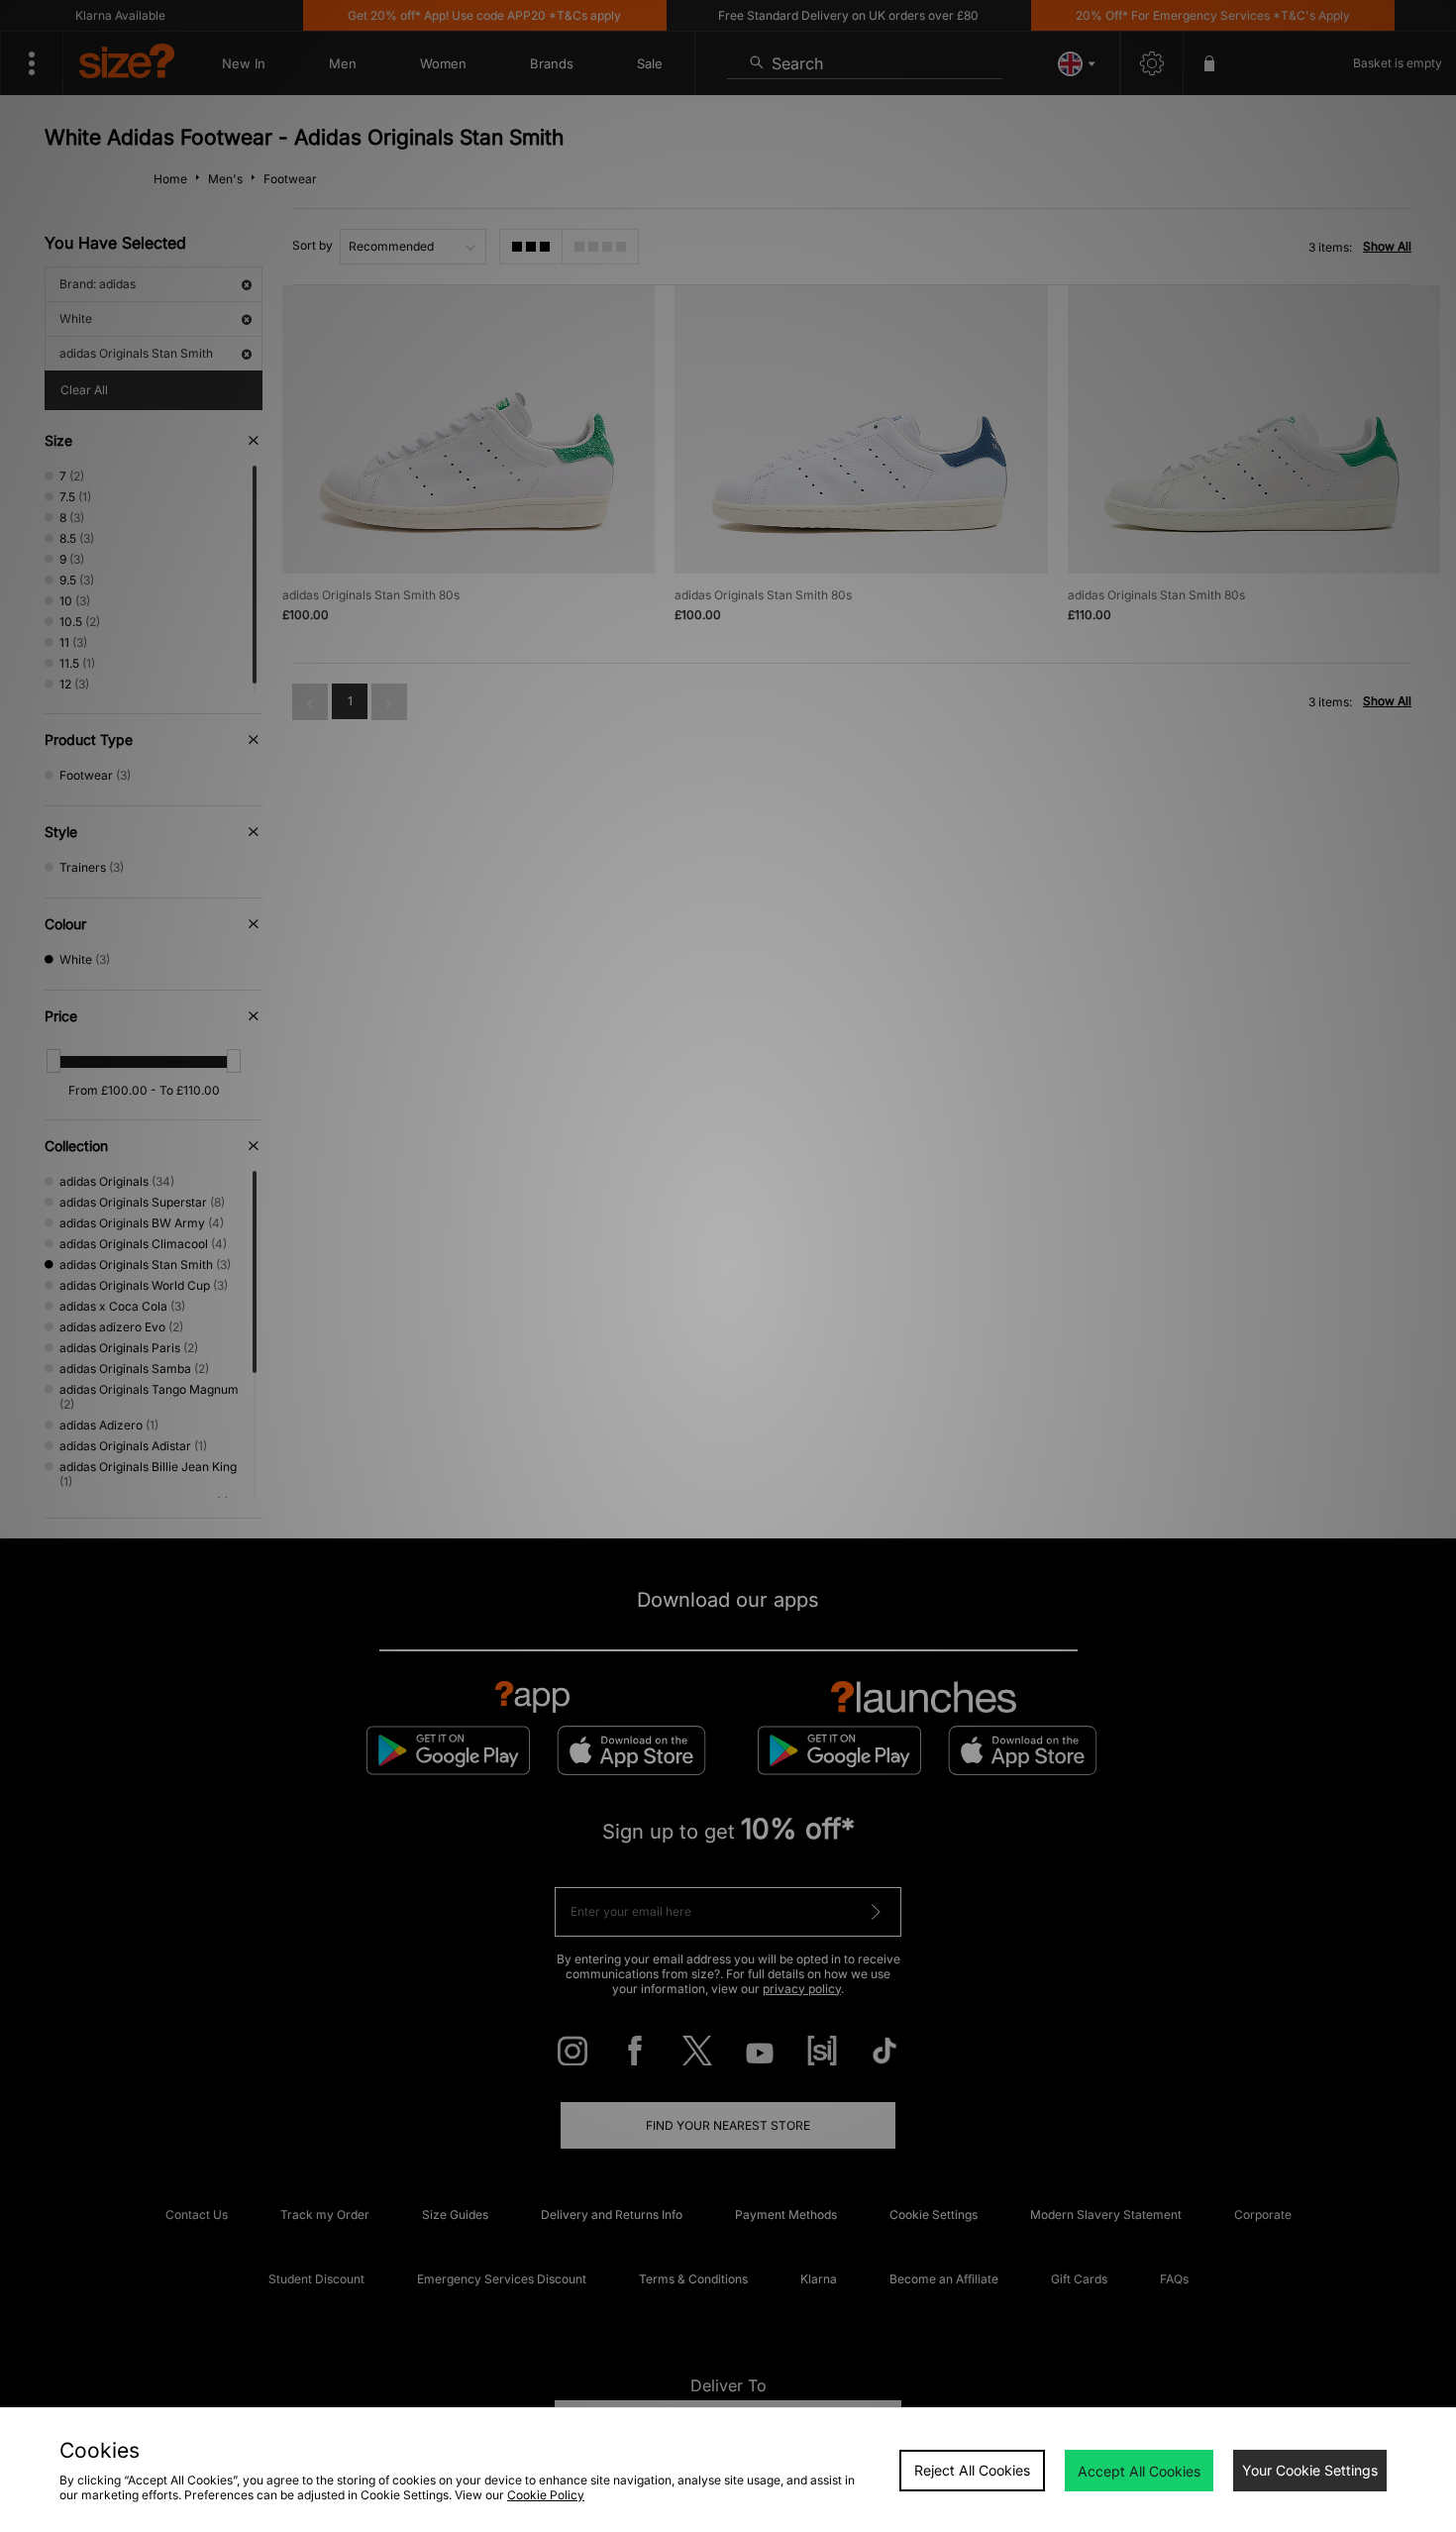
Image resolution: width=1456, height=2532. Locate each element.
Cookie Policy (546, 2495)
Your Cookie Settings (1310, 2470)
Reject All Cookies (972, 2470)
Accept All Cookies (1139, 2471)
